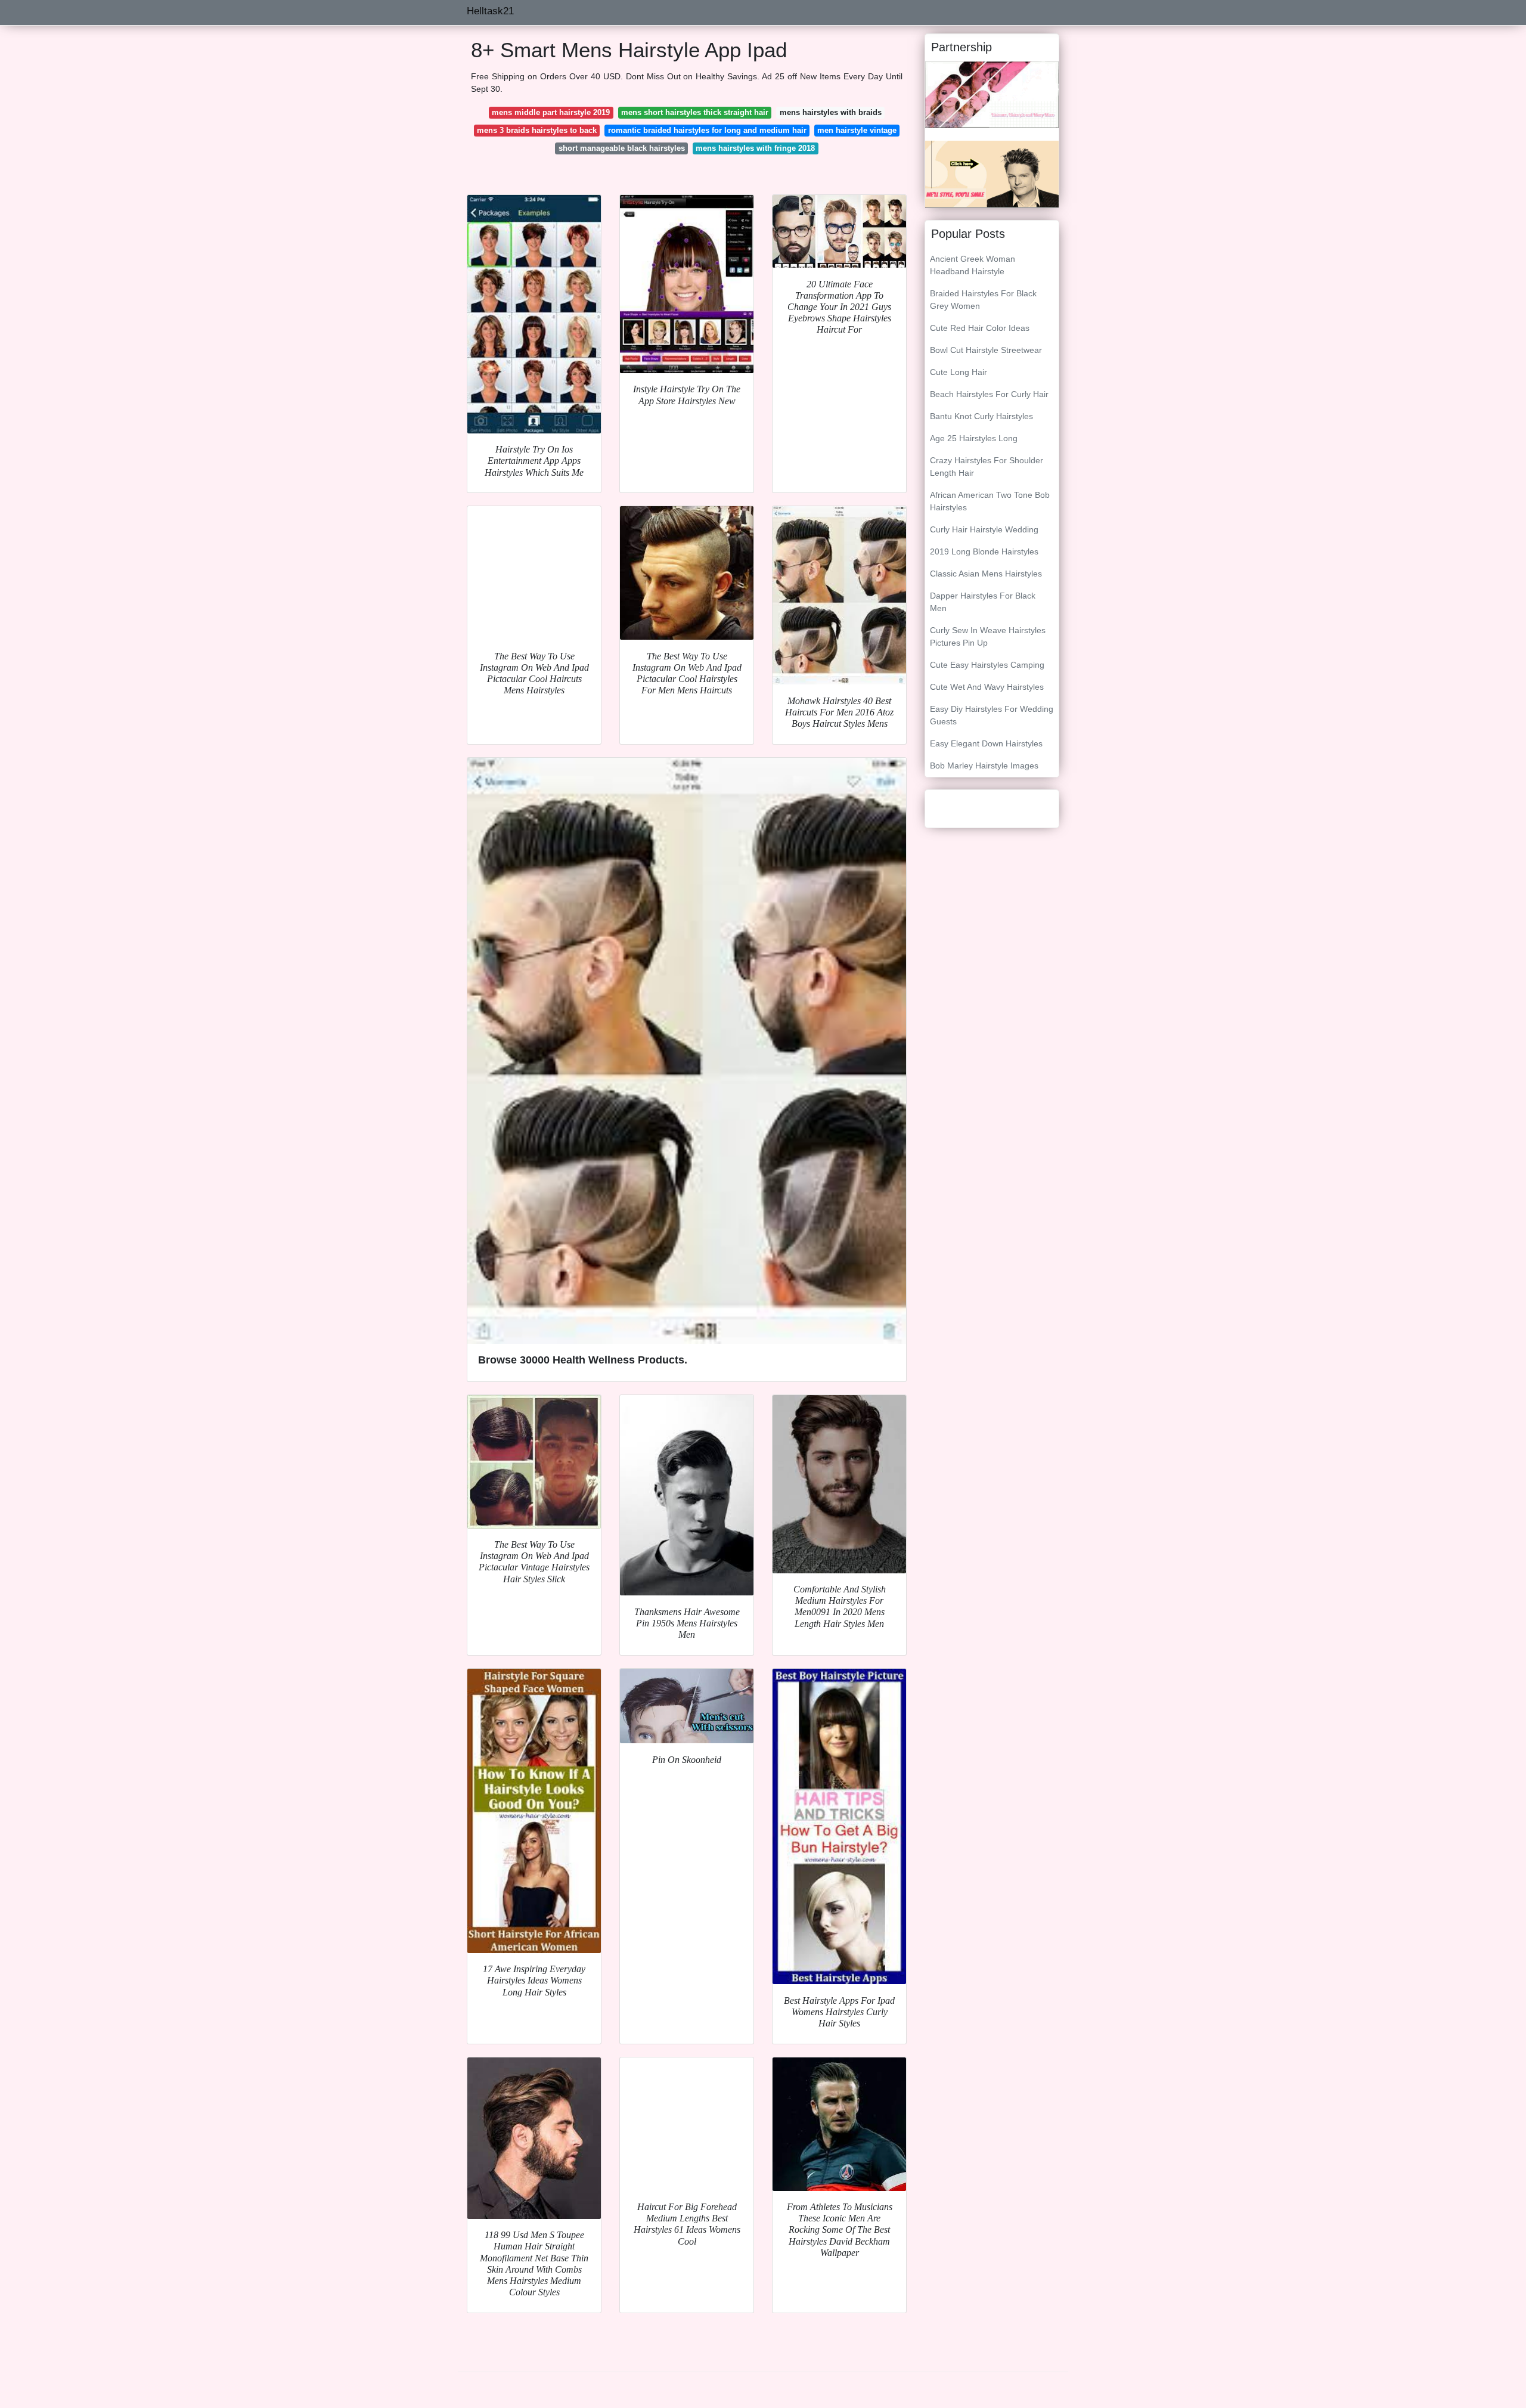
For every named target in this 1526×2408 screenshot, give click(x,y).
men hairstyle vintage (857, 130)
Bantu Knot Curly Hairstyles (981, 416)
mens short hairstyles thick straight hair (695, 112)
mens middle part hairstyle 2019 (551, 112)
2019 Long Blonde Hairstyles (984, 551)
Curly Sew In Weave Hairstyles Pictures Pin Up (988, 636)
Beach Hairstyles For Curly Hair (989, 394)
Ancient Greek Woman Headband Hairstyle (973, 265)
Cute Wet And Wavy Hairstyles (987, 687)
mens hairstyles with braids (831, 112)
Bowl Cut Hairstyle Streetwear (986, 350)
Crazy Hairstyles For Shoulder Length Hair (987, 467)
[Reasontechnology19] (992, 94)
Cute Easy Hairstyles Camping (987, 665)
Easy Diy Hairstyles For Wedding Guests (992, 715)
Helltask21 (490, 11)
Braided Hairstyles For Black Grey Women (983, 300)
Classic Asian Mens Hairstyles (986, 574)
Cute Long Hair (959, 372)
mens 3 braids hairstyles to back (537, 130)
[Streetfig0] (992, 173)
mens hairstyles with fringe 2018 (755, 148)
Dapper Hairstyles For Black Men (983, 602)
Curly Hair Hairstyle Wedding (984, 529)
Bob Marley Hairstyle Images (984, 766)
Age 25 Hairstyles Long (974, 438)
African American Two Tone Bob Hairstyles (990, 501)
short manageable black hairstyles (622, 148)
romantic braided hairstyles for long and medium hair (707, 130)
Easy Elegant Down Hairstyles (986, 743)
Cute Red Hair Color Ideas (980, 328)
